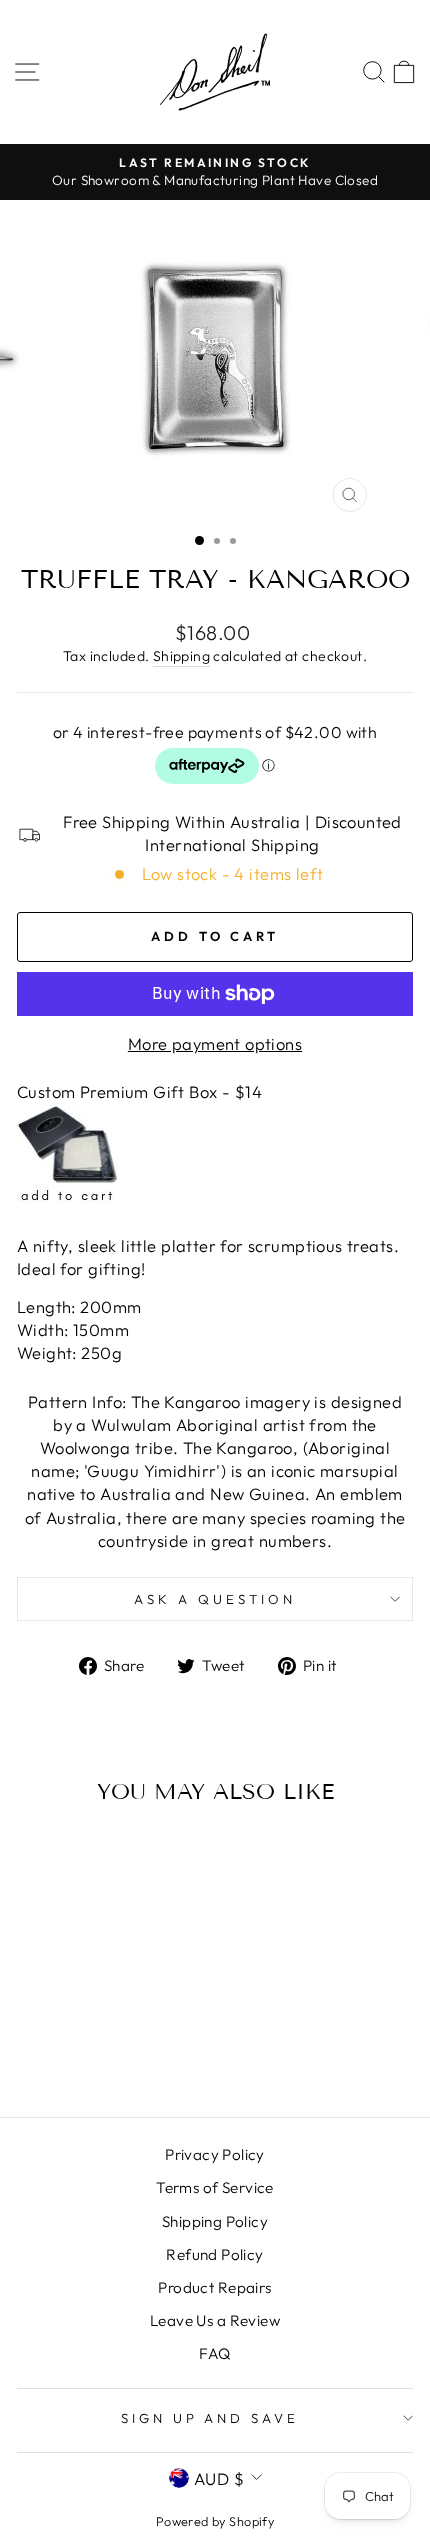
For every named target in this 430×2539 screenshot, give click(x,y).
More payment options (215, 1043)
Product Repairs (214, 2287)
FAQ (214, 2353)
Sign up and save (210, 2418)
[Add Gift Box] (67, 1196)
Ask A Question (215, 1599)
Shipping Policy (215, 2221)
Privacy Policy (215, 2154)
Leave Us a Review (215, 2320)
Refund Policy (214, 2254)
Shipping (181, 656)
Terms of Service (215, 2187)
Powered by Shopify (215, 2521)
